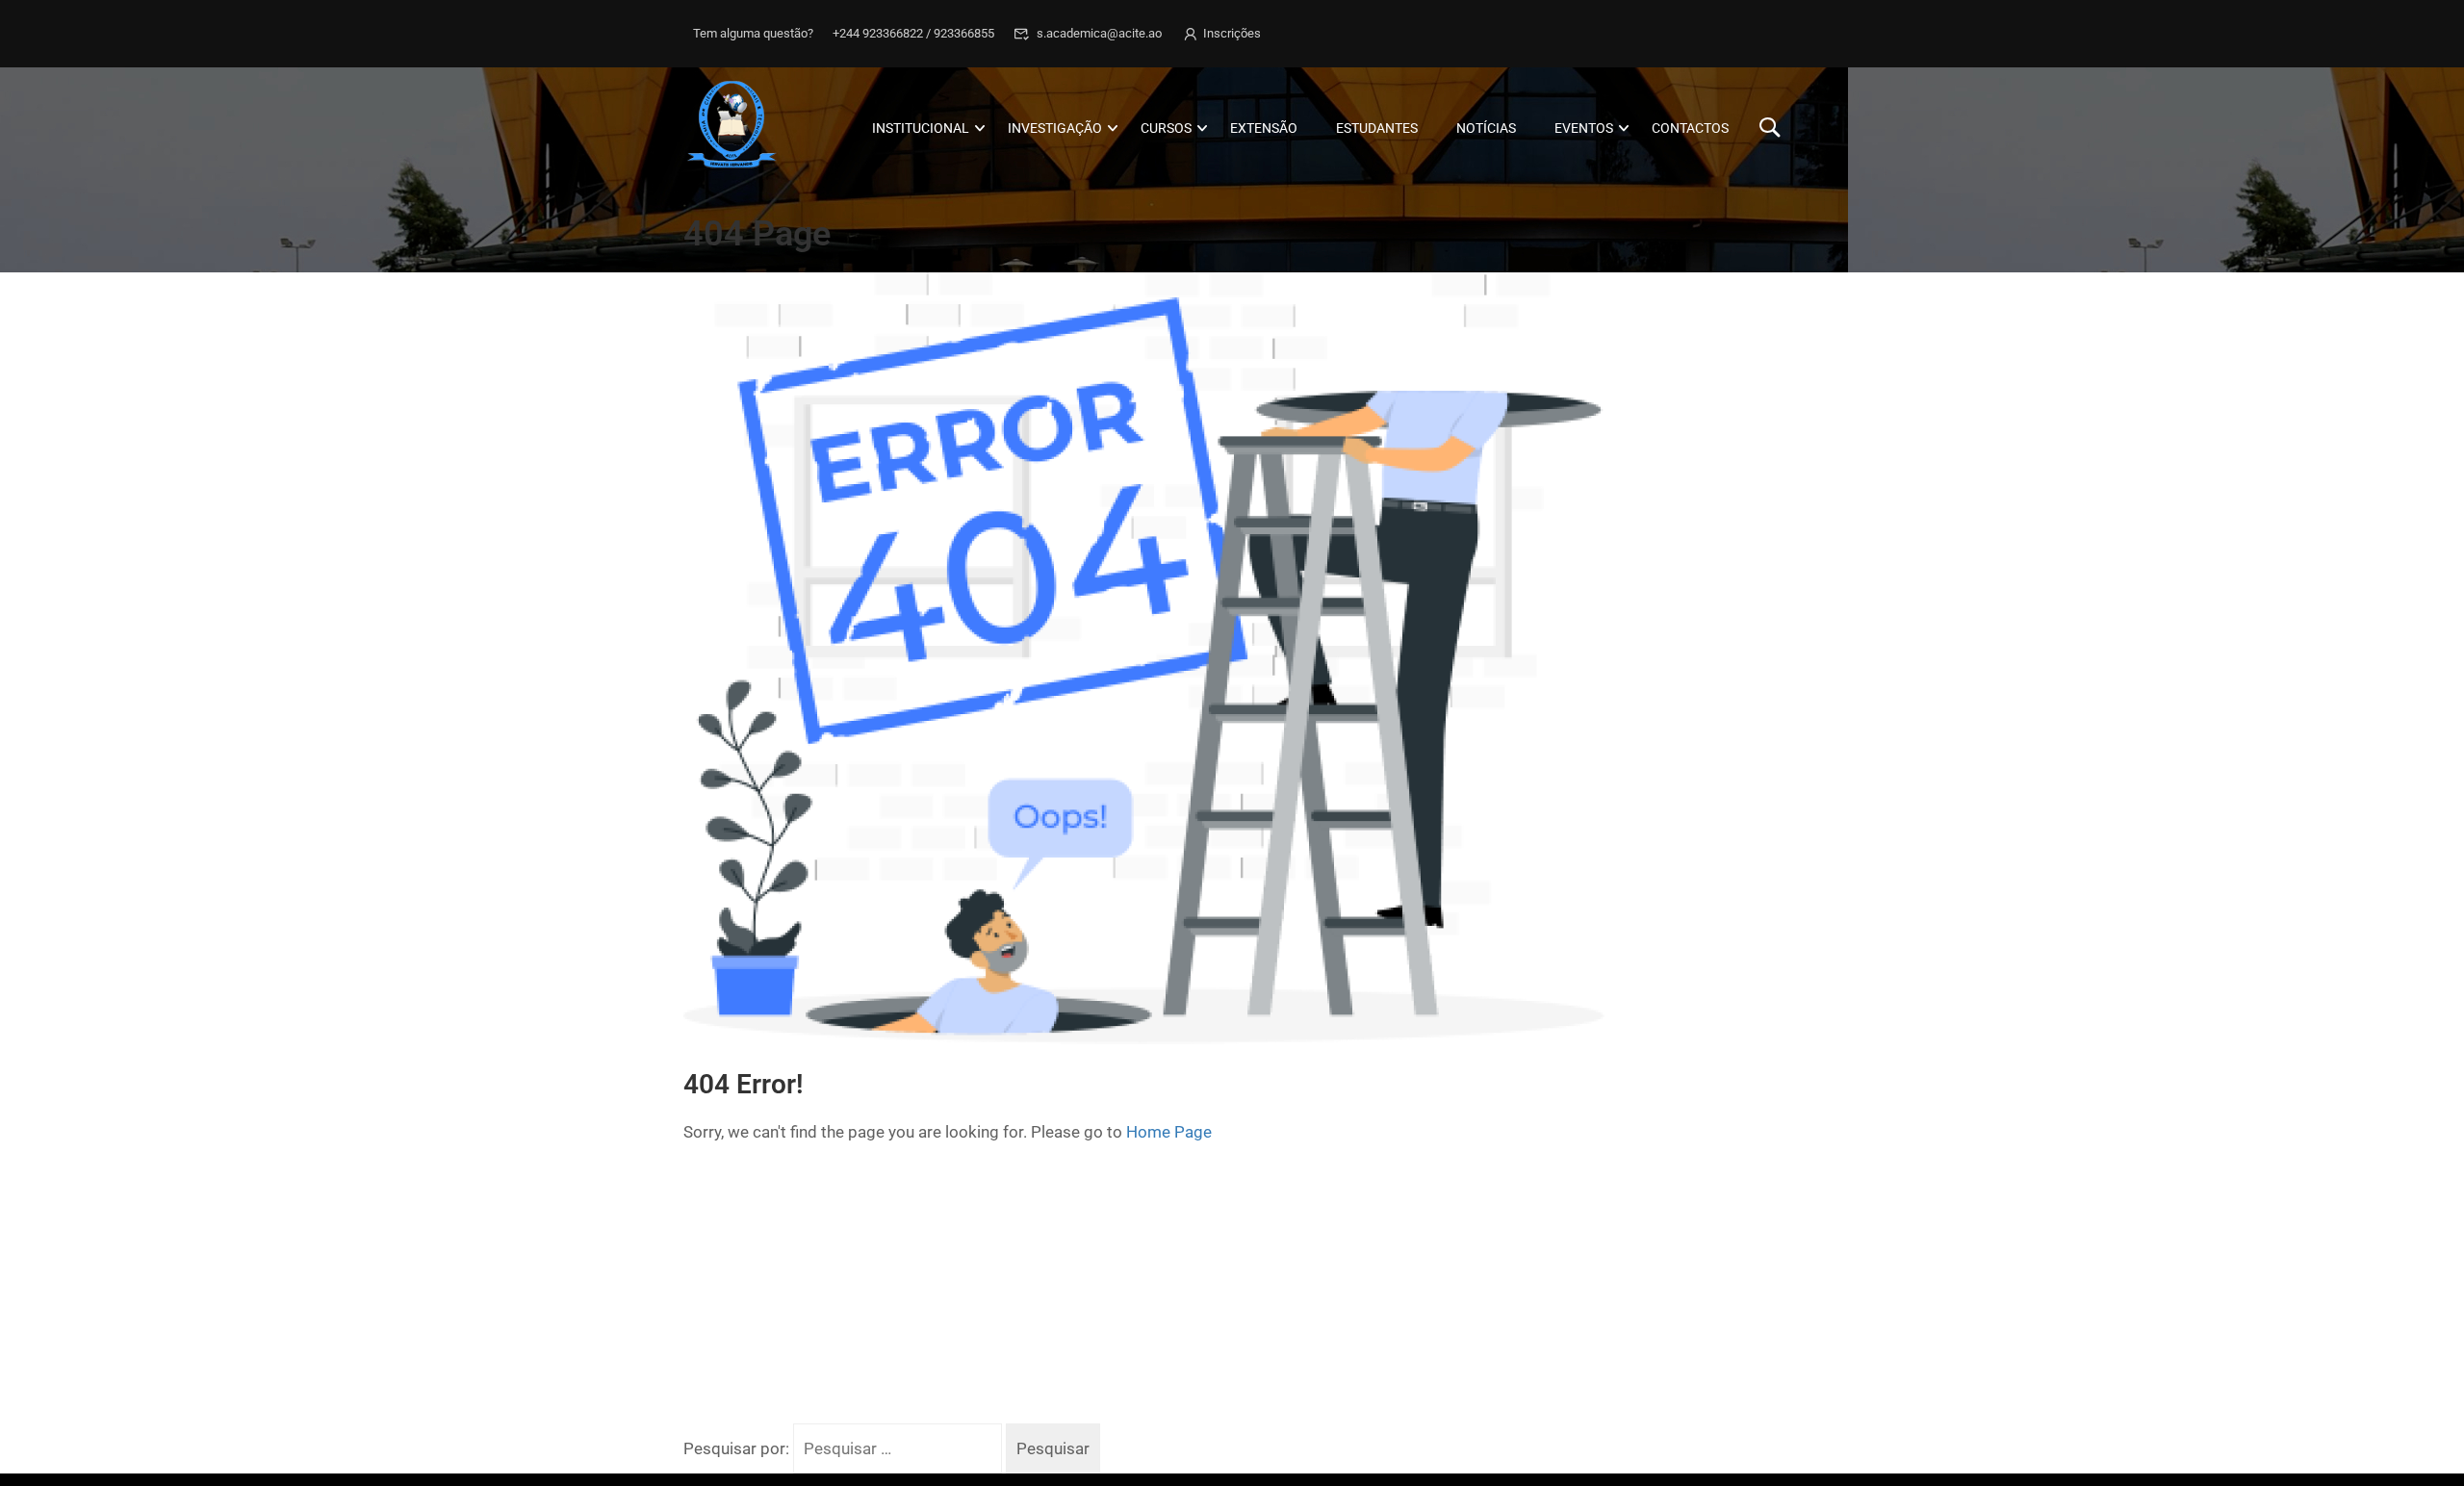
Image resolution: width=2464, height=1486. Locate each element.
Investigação (1055, 128)
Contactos (1690, 128)
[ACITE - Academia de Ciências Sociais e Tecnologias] (757, 128)
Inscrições (1232, 33)
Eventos (1584, 128)
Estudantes (1377, 128)
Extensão (1264, 128)
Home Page (1169, 1132)
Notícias (1486, 128)
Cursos (1166, 128)
